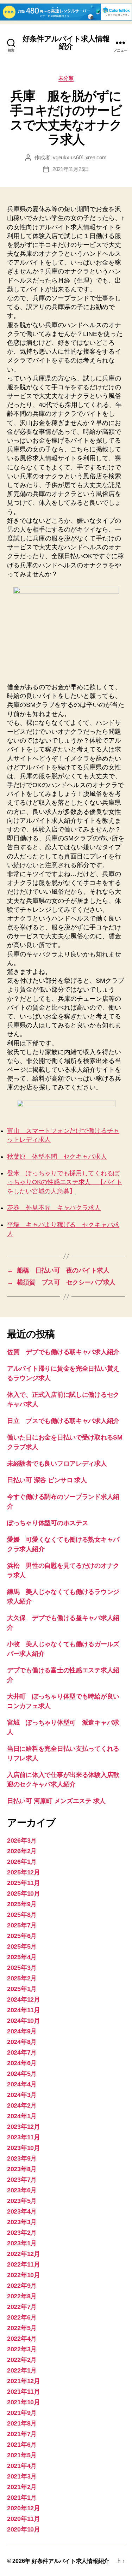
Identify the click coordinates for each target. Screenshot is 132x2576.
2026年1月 (22, 1862)
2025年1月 (22, 1989)
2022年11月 (24, 2264)
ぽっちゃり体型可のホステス (48, 1523)
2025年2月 (22, 1978)
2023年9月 (22, 2158)
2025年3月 (22, 1968)
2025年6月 (22, 1936)
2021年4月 (22, 2466)
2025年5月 (22, 1946)
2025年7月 (22, 1925)
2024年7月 (22, 2052)
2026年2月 (22, 1851)
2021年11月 (24, 2392)
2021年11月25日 (71, 169)
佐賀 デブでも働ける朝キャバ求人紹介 (63, 1352)
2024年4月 (22, 2084)
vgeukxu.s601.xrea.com (80, 157)
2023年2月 (22, 2233)
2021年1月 (22, 2498)
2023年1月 (22, 2243)
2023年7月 (22, 2180)
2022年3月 (22, 2349)
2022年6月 (22, 2317)
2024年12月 (24, 1999)
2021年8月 (22, 2423)
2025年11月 (24, 1883)
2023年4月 (22, 2211)
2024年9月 (22, 2031)
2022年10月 (24, 2275)
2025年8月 (22, 1915)
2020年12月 (24, 2508)
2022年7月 (22, 2307)
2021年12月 (24, 2381)
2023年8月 (22, 2169)
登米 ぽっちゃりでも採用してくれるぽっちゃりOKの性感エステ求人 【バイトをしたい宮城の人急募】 (65, 1182)
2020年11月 (24, 2519)
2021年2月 (22, 2487)
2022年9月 (22, 2286)
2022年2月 (22, 2360)
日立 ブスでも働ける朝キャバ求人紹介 (63, 1421)
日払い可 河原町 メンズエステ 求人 (56, 1801)
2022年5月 (22, 2328)
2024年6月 (22, 2063)
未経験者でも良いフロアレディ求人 (57, 1464)
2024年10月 (24, 2021)
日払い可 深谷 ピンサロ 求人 (47, 1480)
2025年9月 (22, 1904)
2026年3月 (22, 1841)
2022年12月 (24, 2254)
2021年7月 (22, 2434)
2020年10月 (24, 2529)
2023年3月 (22, 2222)
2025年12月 (24, 1872)
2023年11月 (24, 2137)
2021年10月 (24, 2402)
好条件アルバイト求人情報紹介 (66, 42)
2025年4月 (22, 1957)
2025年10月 (24, 1893)
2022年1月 (22, 2370)
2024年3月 (22, 2095)
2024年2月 (22, 2105)
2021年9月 (22, 2413)
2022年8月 (22, 2296)
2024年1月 (22, 2116)
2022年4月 (22, 2339)
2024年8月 (22, 2042)
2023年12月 (24, 2127)
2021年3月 (22, 2476)
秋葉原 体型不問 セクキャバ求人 (57, 1157)
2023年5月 (22, 2201)
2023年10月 (24, 2148)
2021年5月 (22, 2455)
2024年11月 (24, 2010)
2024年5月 (22, 2074)
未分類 (66, 78)
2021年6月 (22, 2445)
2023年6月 (22, 2190)
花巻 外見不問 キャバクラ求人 (54, 1208)
